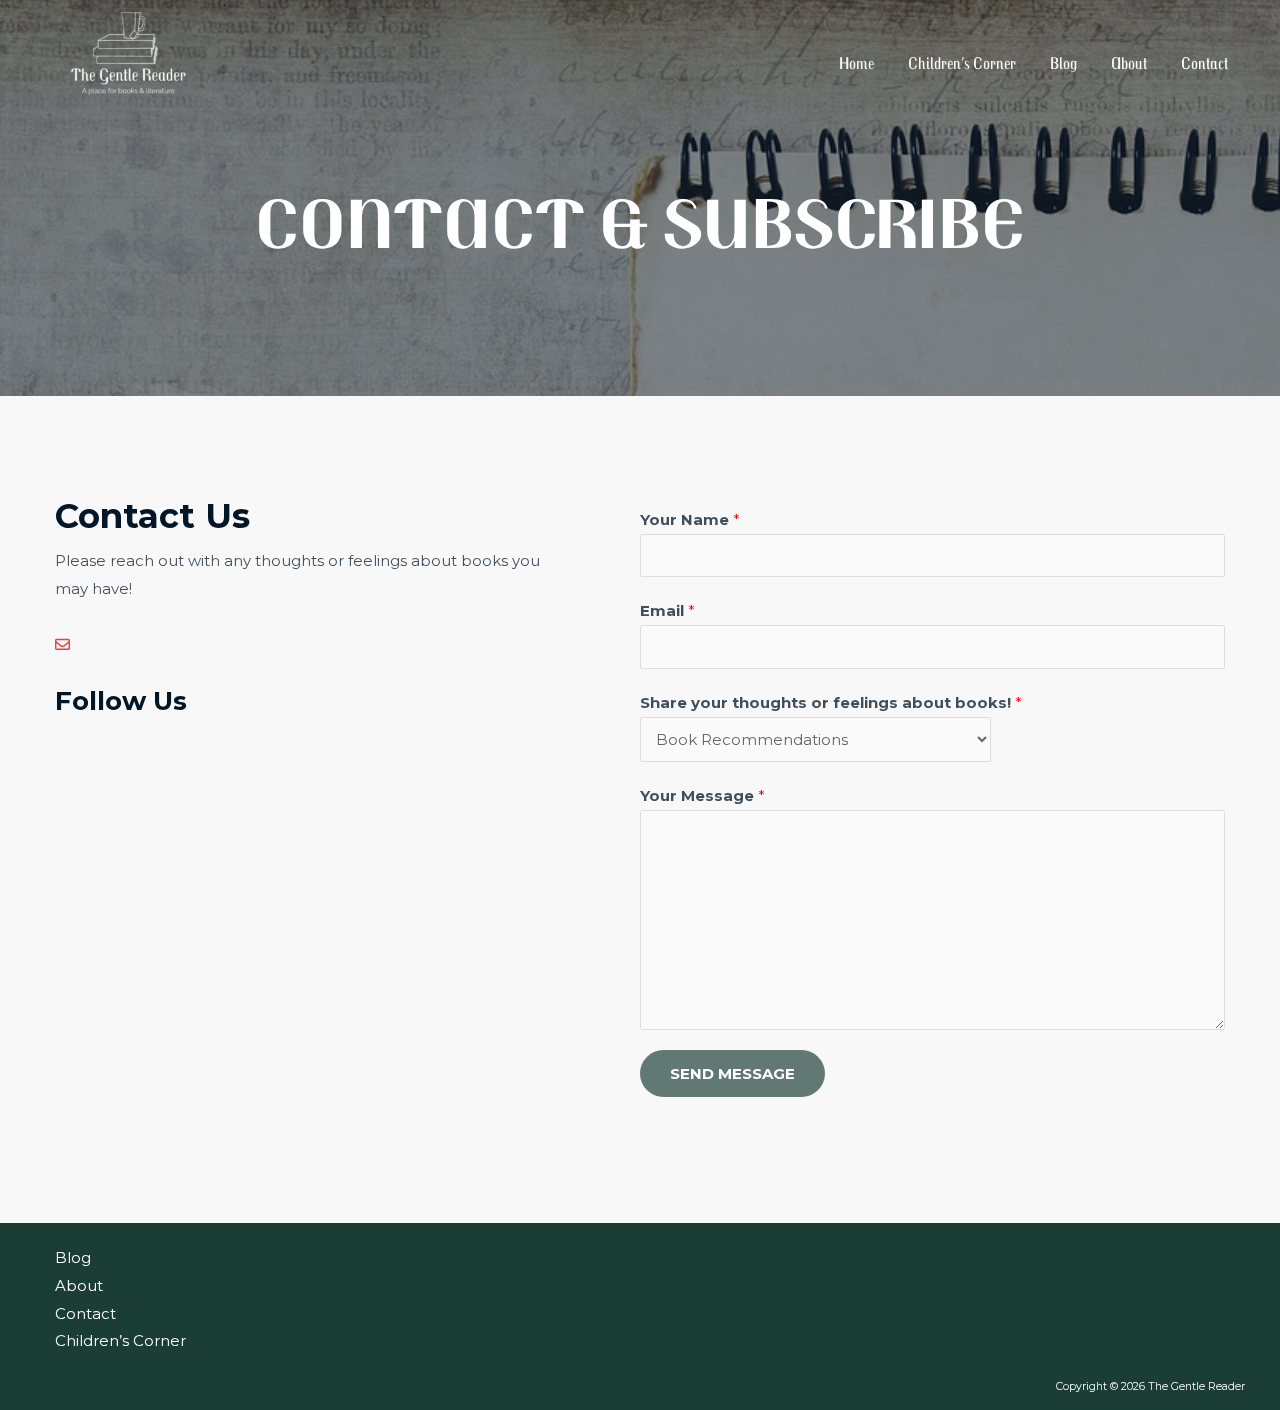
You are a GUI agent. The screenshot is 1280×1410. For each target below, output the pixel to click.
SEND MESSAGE (732, 1073)
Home (856, 63)
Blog (1063, 63)
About (1129, 63)
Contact (1204, 63)
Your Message (702, 795)
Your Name (690, 519)
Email (667, 610)
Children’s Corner (962, 63)
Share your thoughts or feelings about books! (831, 702)
